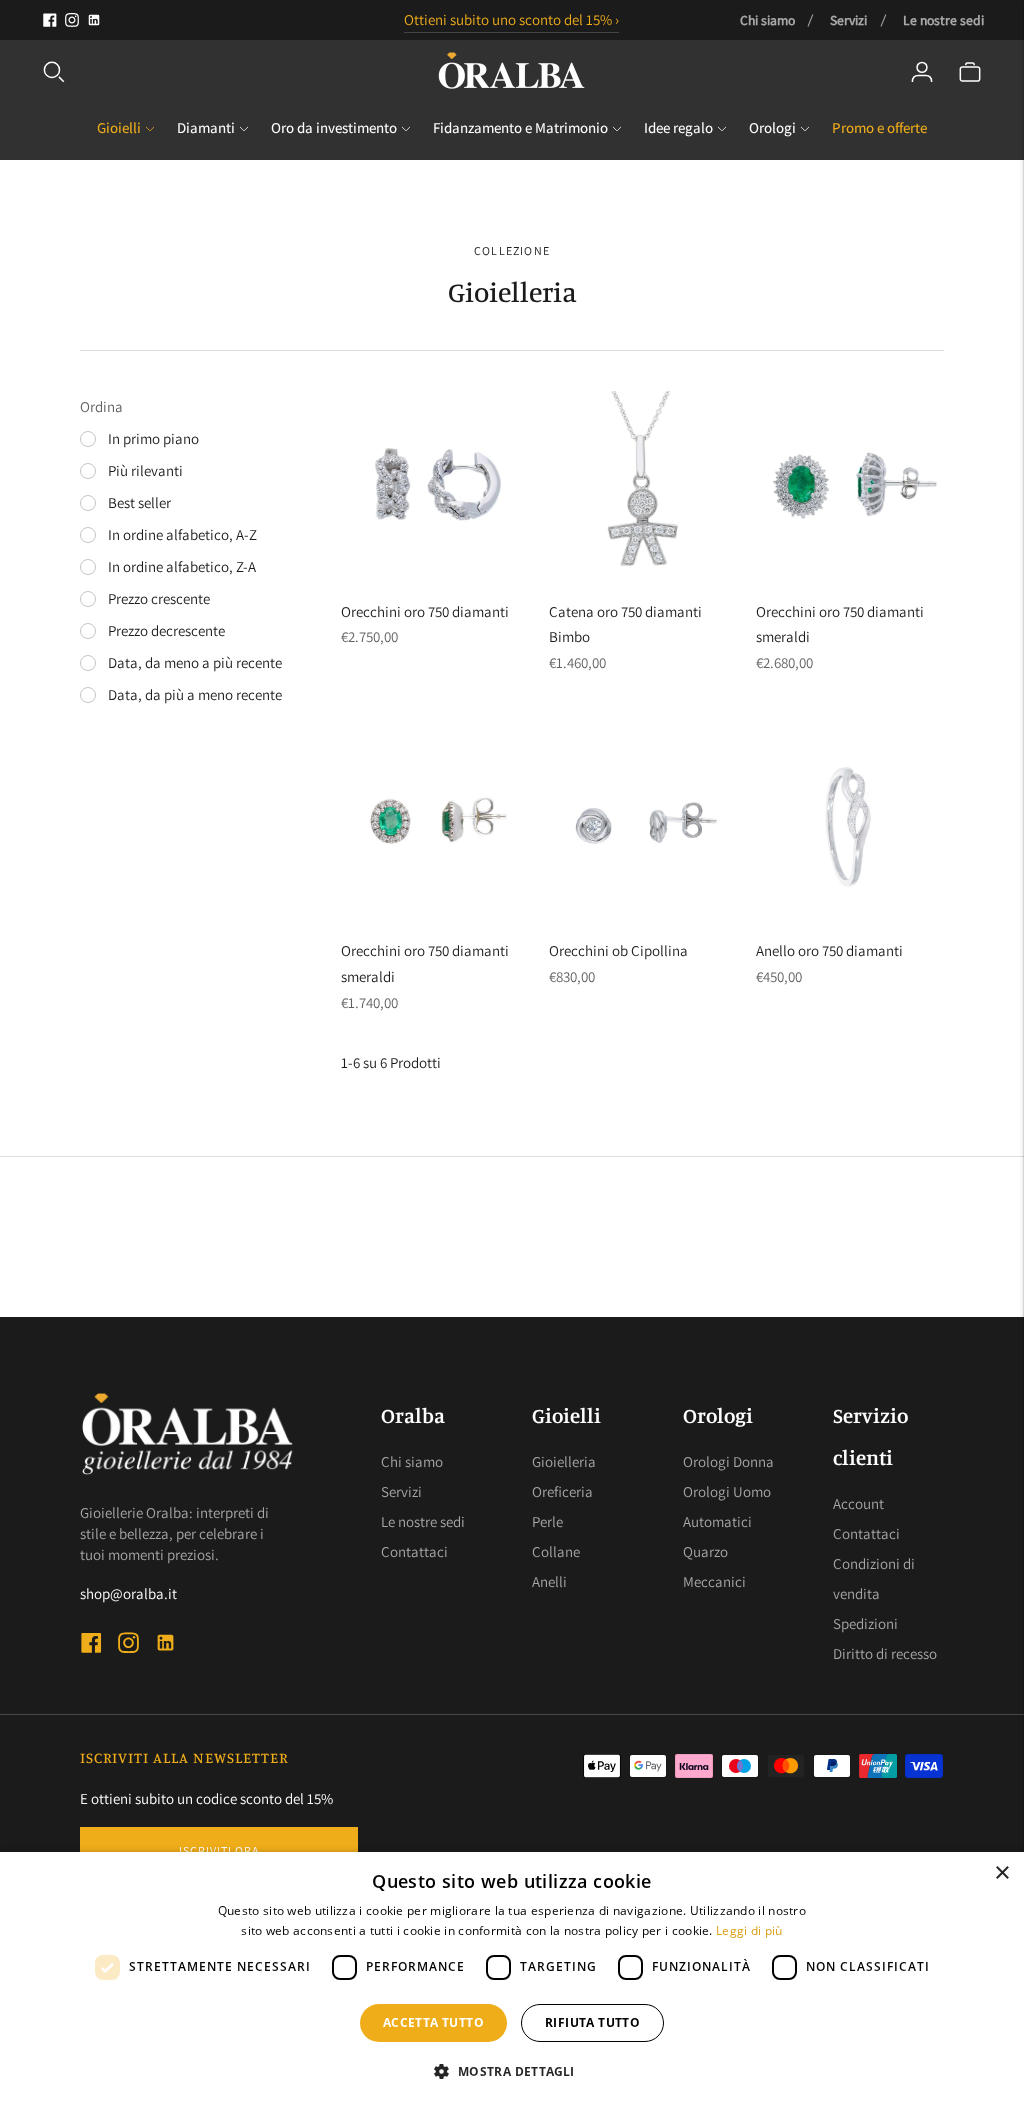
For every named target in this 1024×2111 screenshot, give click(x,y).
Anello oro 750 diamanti (829, 950)
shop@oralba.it (128, 1593)
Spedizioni (865, 1623)
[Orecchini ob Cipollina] (643, 825)
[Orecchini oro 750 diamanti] (435, 485)
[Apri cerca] (54, 72)
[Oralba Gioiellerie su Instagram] (72, 20)
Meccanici (714, 1581)
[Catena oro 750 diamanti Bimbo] (643, 485)
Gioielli (119, 127)
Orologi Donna (728, 1461)
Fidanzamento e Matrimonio (520, 127)
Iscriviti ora (219, 1850)
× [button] (1001, 1873)
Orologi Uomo (727, 1491)
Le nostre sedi (943, 20)
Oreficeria (562, 1491)
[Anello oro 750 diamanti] (850, 825)
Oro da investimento (334, 127)
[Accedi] (922, 72)
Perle (547, 1521)
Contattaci (414, 1551)
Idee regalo (678, 127)
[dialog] (512, 1981)
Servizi (848, 20)
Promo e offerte (879, 127)
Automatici (717, 1521)
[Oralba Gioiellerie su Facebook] (50, 20)
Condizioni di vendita (874, 1578)
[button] (511, 2072)
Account (858, 1503)
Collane (556, 1551)
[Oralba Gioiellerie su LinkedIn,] (94, 20)
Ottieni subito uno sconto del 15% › (511, 19)
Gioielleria (564, 1461)
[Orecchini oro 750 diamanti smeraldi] (850, 485)
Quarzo (705, 1551)
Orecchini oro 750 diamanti (425, 611)
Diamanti (206, 127)
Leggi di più (749, 1930)
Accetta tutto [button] (433, 2022)
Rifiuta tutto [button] (592, 2022)
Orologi (772, 127)
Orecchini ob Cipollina (618, 950)
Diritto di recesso (885, 1653)
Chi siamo (767, 20)
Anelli (549, 1581)
